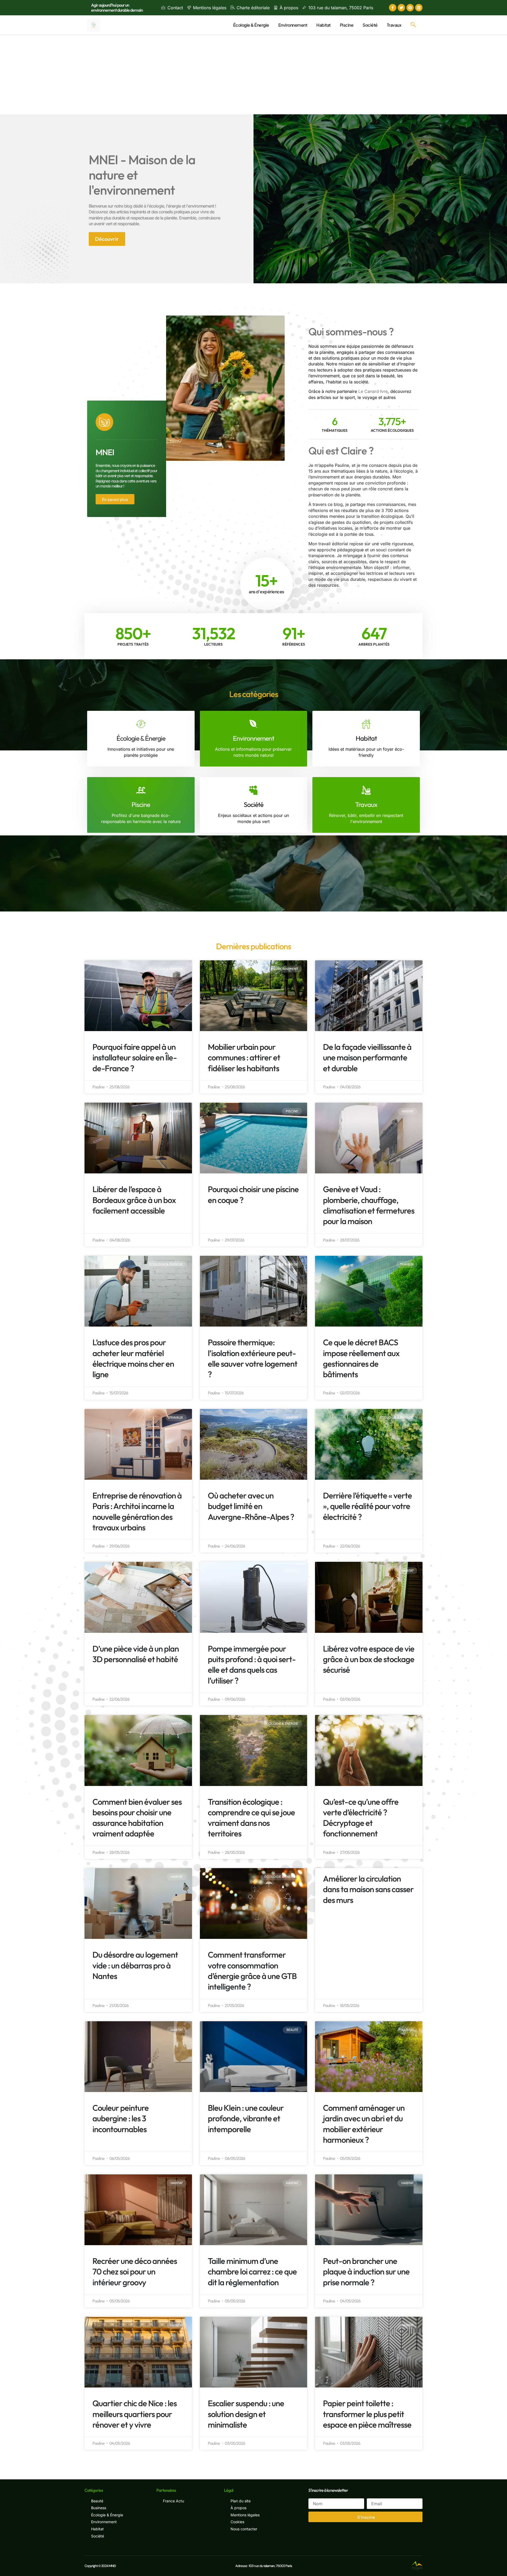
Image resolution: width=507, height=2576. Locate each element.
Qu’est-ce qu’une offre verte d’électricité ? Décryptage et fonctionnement (361, 1818)
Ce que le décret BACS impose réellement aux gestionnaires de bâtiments (361, 1358)
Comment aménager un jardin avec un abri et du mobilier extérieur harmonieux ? (364, 2124)
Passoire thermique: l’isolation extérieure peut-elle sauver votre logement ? (253, 1358)
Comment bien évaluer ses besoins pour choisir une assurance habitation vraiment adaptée (137, 1818)
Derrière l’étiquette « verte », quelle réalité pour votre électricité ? (367, 1506)
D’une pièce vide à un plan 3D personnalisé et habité (136, 1654)
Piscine (347, 25)
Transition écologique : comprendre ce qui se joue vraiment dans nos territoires (251, 1818)
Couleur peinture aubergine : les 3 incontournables (121, 2118)
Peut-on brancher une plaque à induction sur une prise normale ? (366, 2272)
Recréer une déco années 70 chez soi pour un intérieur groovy (135, 2272)
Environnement (293, 25)
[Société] (253, 790)
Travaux (394, 25)
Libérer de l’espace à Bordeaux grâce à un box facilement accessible (134, 1200)
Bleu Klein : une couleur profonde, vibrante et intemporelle (246, 2118)
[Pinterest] (410, 8)
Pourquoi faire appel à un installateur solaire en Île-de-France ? (135, 1057)
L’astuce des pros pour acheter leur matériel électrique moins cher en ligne (133, 1358)
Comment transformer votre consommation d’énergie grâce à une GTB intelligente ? (252, 1971)
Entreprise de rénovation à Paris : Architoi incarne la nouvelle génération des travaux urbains (137, 1511)
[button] (413, 25)
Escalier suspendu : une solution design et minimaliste (246, 2414)
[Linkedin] (419, 8)
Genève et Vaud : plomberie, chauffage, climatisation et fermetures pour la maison (369, 1205)
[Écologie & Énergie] (141, 724)
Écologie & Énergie (251, 25)
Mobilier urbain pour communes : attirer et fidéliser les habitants (244, 1057)
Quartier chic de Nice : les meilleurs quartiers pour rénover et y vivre (135, 2414)
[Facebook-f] (393, 8)
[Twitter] (401, 8)
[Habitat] (366, 724)
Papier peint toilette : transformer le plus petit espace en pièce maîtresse (367, 2414)
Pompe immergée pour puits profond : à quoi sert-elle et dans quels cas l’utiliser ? (252, 1665)
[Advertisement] (253, 75)
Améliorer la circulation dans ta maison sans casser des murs (368, 1889)
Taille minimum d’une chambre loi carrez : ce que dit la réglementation (252, 2272)
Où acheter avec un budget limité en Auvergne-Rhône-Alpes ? (251, 1506)
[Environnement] (253, 724)
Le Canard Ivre (373, 391)
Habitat (323, 25)
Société (370, 25)
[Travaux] (366, 790)
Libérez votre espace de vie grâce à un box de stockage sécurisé (369, 1659)
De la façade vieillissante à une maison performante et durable (367, 1057)
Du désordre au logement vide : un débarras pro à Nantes (135, 1965)
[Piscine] (141, 790)
